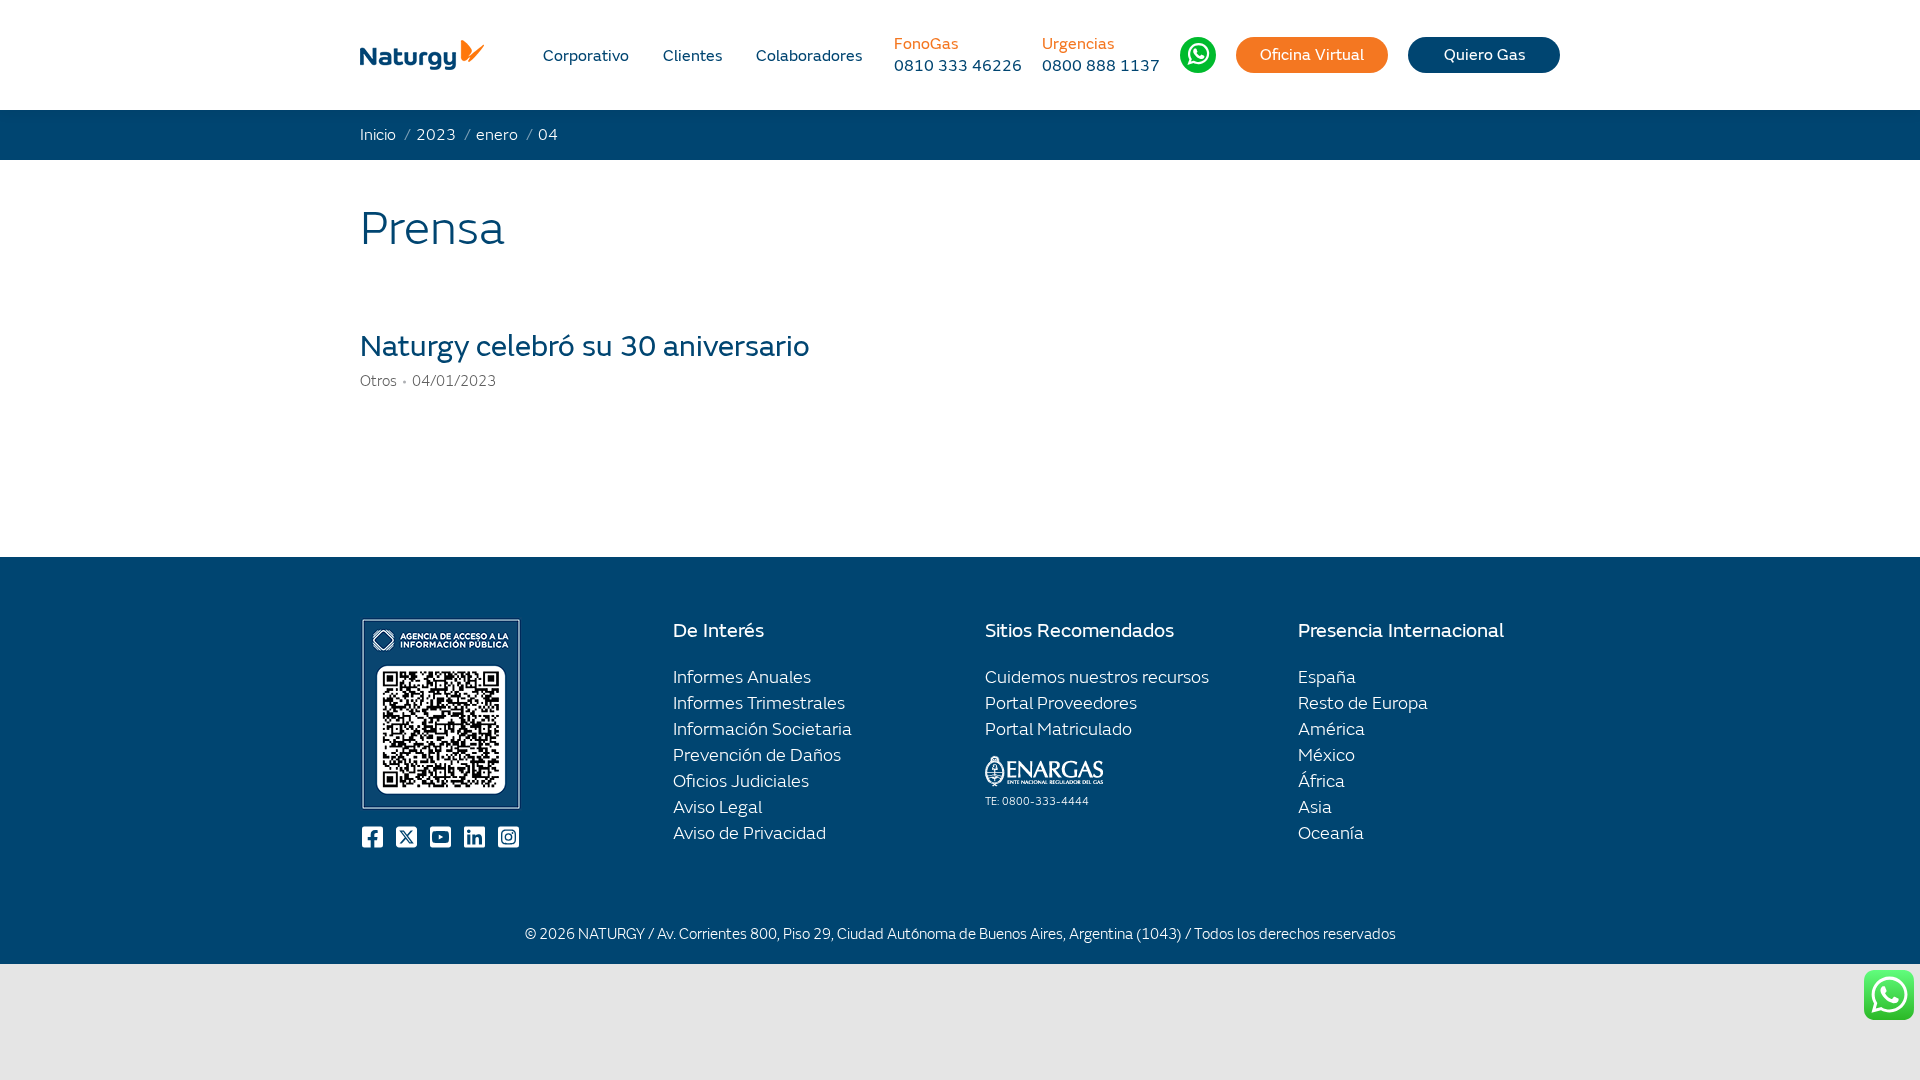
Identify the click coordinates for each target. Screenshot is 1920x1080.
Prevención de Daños (757, 755)
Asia (1315, 807)
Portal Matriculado (1058, 729)
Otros (378, 381)
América (1331, 729)
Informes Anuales (742, 677)
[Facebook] (374, 837)
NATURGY (611, 934)
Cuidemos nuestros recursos (1097, 677)
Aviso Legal (717, 807)
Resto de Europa (1363, 703)
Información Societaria (762, 729)
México (1326, 755)
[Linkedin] (476, 837)
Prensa (432, 229)
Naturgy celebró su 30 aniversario (585, 346)
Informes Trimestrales (759, 703)
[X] (408, 837)
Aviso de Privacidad (749, 833)
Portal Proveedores (1061, 703)
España (1327, 677)
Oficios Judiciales (741, 781)
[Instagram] (510, 837)
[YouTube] (442, 837)
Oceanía (1331, 833)
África (1321, 781)
